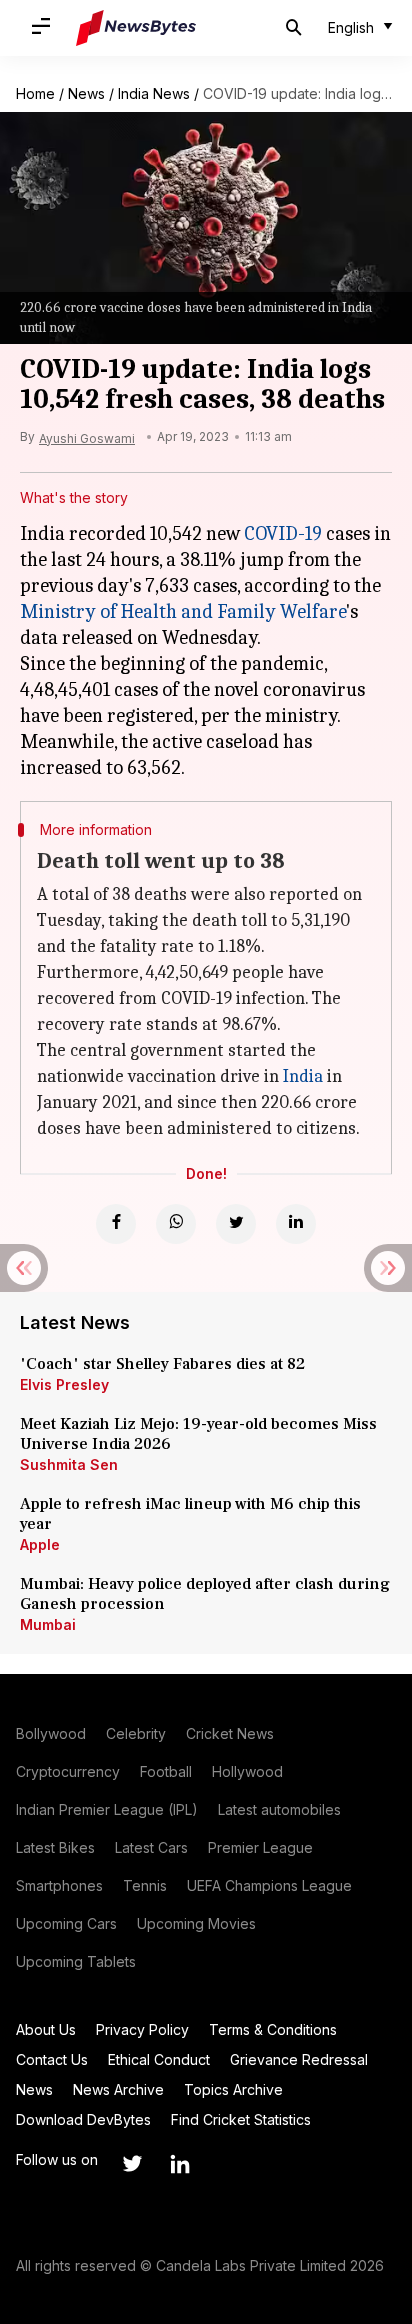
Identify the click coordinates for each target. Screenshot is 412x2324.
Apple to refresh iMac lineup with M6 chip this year (190, 1514)
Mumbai (48, 1624)
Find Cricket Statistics (241, 2119)
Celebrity (136, 1733)
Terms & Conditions (273, 2029)
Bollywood (51, 1733)
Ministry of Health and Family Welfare (183, 611)
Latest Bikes (55, 1847)
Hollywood (247, 1771)
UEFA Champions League (269, 1885)
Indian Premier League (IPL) (107, 1809)
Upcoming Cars (66, 1923)
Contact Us (52, 2059)
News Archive (118, 2089)
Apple (40, 1544)
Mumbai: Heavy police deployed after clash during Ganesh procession (205, 1594)
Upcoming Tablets (76, 1961)
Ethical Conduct (159, 2059)
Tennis (145, 1885)
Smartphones (59, 1885)
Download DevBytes (83, 2119)
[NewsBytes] (136, 28)
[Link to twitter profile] (132, 2164)
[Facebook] (116, 1224)
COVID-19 (283, 533)
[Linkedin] (296, 1224)
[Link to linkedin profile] (180, 2164)
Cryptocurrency (68, 1771)
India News (154, 93)
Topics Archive (233, 2089)
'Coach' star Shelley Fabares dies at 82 (162, 1364)
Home (35, 93)
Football (166, 1771)
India (303, 1076)
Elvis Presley (64, 1384)
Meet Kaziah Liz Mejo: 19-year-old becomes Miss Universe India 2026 (198, 1434)
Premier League (260, 1847)
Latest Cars (151, 1847)
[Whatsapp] (176, 1224)
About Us (46, 2029)
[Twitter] (236, 1224)
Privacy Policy (142, 2029)
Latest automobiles (279, 1809)
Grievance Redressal (299, 2059)
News (86, 93)
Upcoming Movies (196, 1923)
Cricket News (230, 1733)
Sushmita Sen (69, 1464)
